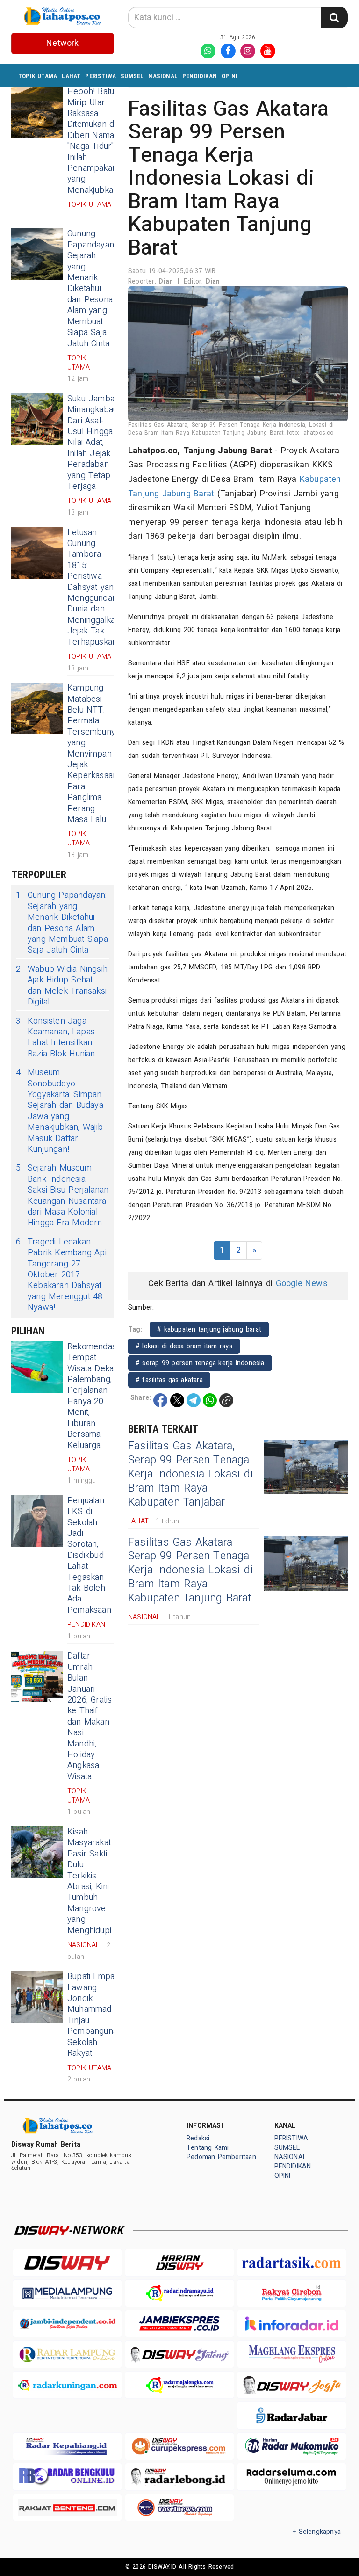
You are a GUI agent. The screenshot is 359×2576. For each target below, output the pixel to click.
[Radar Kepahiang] (67, 2446)
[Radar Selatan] (179, 2507)
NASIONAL (163, 76)
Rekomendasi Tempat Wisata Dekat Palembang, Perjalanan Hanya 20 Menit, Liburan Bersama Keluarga (93, 1396)
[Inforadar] (292, 2324)
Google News (302, 1284)
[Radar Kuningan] (67, 2385)
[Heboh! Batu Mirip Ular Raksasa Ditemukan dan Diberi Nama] (37, 112)
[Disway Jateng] (179, 2354)
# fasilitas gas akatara (169, 1380)
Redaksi (198, 2138)
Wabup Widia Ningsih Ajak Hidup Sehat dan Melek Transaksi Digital (62, 986)
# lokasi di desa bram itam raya (184, 1346)
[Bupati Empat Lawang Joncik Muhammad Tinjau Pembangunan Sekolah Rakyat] (37, 1997)
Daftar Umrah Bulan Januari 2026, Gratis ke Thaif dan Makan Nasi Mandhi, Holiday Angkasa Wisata (90, 1716)
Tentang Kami (208, 2148)
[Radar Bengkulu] (67, 2477)
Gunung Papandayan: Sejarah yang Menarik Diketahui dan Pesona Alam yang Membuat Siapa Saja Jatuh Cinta (91, 288)
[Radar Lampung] (67, 2354)
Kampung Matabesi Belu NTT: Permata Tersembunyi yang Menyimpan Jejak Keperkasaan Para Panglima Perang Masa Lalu (92, 754)
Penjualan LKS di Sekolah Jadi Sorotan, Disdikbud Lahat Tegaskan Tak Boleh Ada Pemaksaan (89, 1555)
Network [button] (62, 43)
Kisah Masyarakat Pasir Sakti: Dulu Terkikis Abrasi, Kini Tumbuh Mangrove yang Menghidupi (89, 1881)
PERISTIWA (101, 76)
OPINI (230, 76)
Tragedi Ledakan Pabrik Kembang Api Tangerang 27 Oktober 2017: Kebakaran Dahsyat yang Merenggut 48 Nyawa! (61, 1275)
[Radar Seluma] (292, 2477)
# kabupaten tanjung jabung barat (209, 1329)
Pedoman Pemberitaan (221, 2157)
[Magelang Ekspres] (292, 2354)
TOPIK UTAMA (38, 76)
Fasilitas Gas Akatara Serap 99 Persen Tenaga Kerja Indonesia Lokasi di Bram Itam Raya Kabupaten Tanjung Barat (190, 1571)
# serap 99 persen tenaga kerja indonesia (200, 1363)
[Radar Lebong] (179, 2477)
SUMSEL (132, 76)
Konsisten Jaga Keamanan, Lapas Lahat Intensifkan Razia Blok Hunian (56, 1038)
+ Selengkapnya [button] (317, 2532)
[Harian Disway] (179, 2262)
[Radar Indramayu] (179, 2293)
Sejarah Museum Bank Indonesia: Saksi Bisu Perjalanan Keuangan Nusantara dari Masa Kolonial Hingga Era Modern (62, 1195)
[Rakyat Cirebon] (292, 2293)
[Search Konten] (334, 18)
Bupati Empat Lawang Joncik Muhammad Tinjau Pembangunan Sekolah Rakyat (95, 2015)
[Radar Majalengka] (179, 2385)
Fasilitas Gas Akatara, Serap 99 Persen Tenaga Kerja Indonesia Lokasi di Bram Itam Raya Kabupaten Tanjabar (190, 1474)
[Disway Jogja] (292, 2385)
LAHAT (71, 76)
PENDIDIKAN (200, 76)
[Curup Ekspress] (179, 2446)
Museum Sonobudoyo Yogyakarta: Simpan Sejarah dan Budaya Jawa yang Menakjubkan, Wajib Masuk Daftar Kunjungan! (60, 1111)
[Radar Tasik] (292, 2262)
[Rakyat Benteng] (67, 2507)
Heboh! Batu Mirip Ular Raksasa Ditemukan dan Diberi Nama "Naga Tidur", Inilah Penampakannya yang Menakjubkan (99, 141)
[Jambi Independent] (67, 2324)
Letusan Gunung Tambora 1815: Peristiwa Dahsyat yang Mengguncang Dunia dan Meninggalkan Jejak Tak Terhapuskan (94, 587)
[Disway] (67, 2262)
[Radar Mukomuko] (292, 2446)
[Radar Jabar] (292, 2415)
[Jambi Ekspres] (179, 2324)
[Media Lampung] (67, 2293)
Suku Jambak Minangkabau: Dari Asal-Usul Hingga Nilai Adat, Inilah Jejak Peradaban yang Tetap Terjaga (93, 443)
